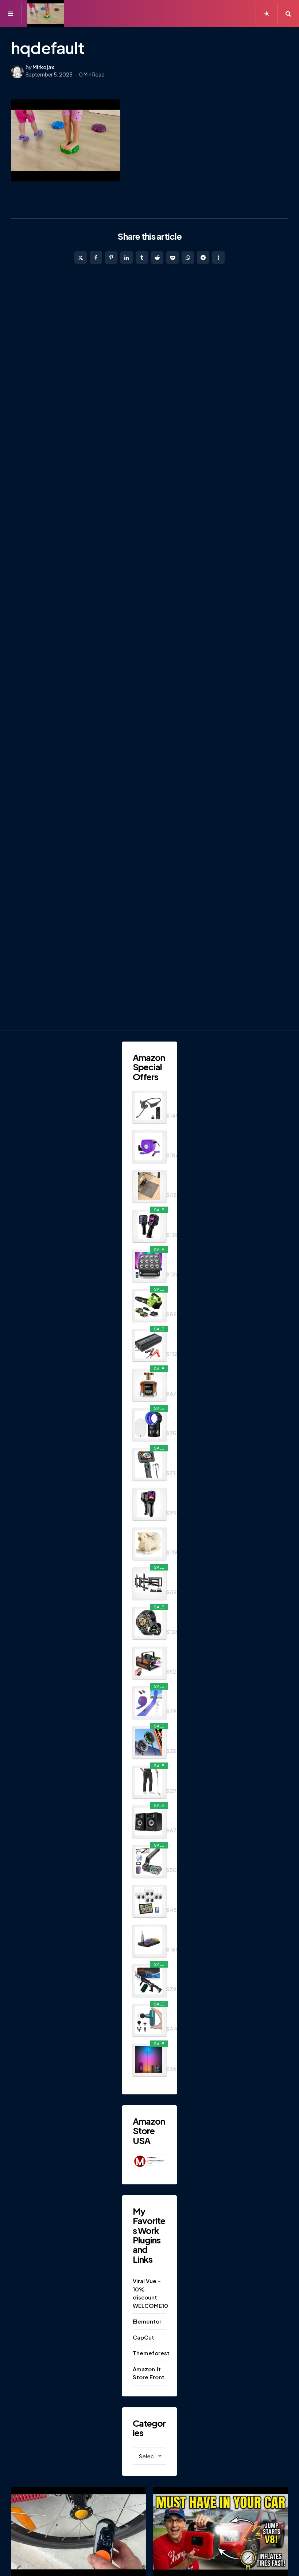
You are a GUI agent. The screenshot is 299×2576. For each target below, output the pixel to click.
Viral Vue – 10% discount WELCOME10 (149, 2293)
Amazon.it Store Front (149, 2373)
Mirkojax (43, 67)
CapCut (143, 2337)
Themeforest (149, 2353)
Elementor (147, 2321)
